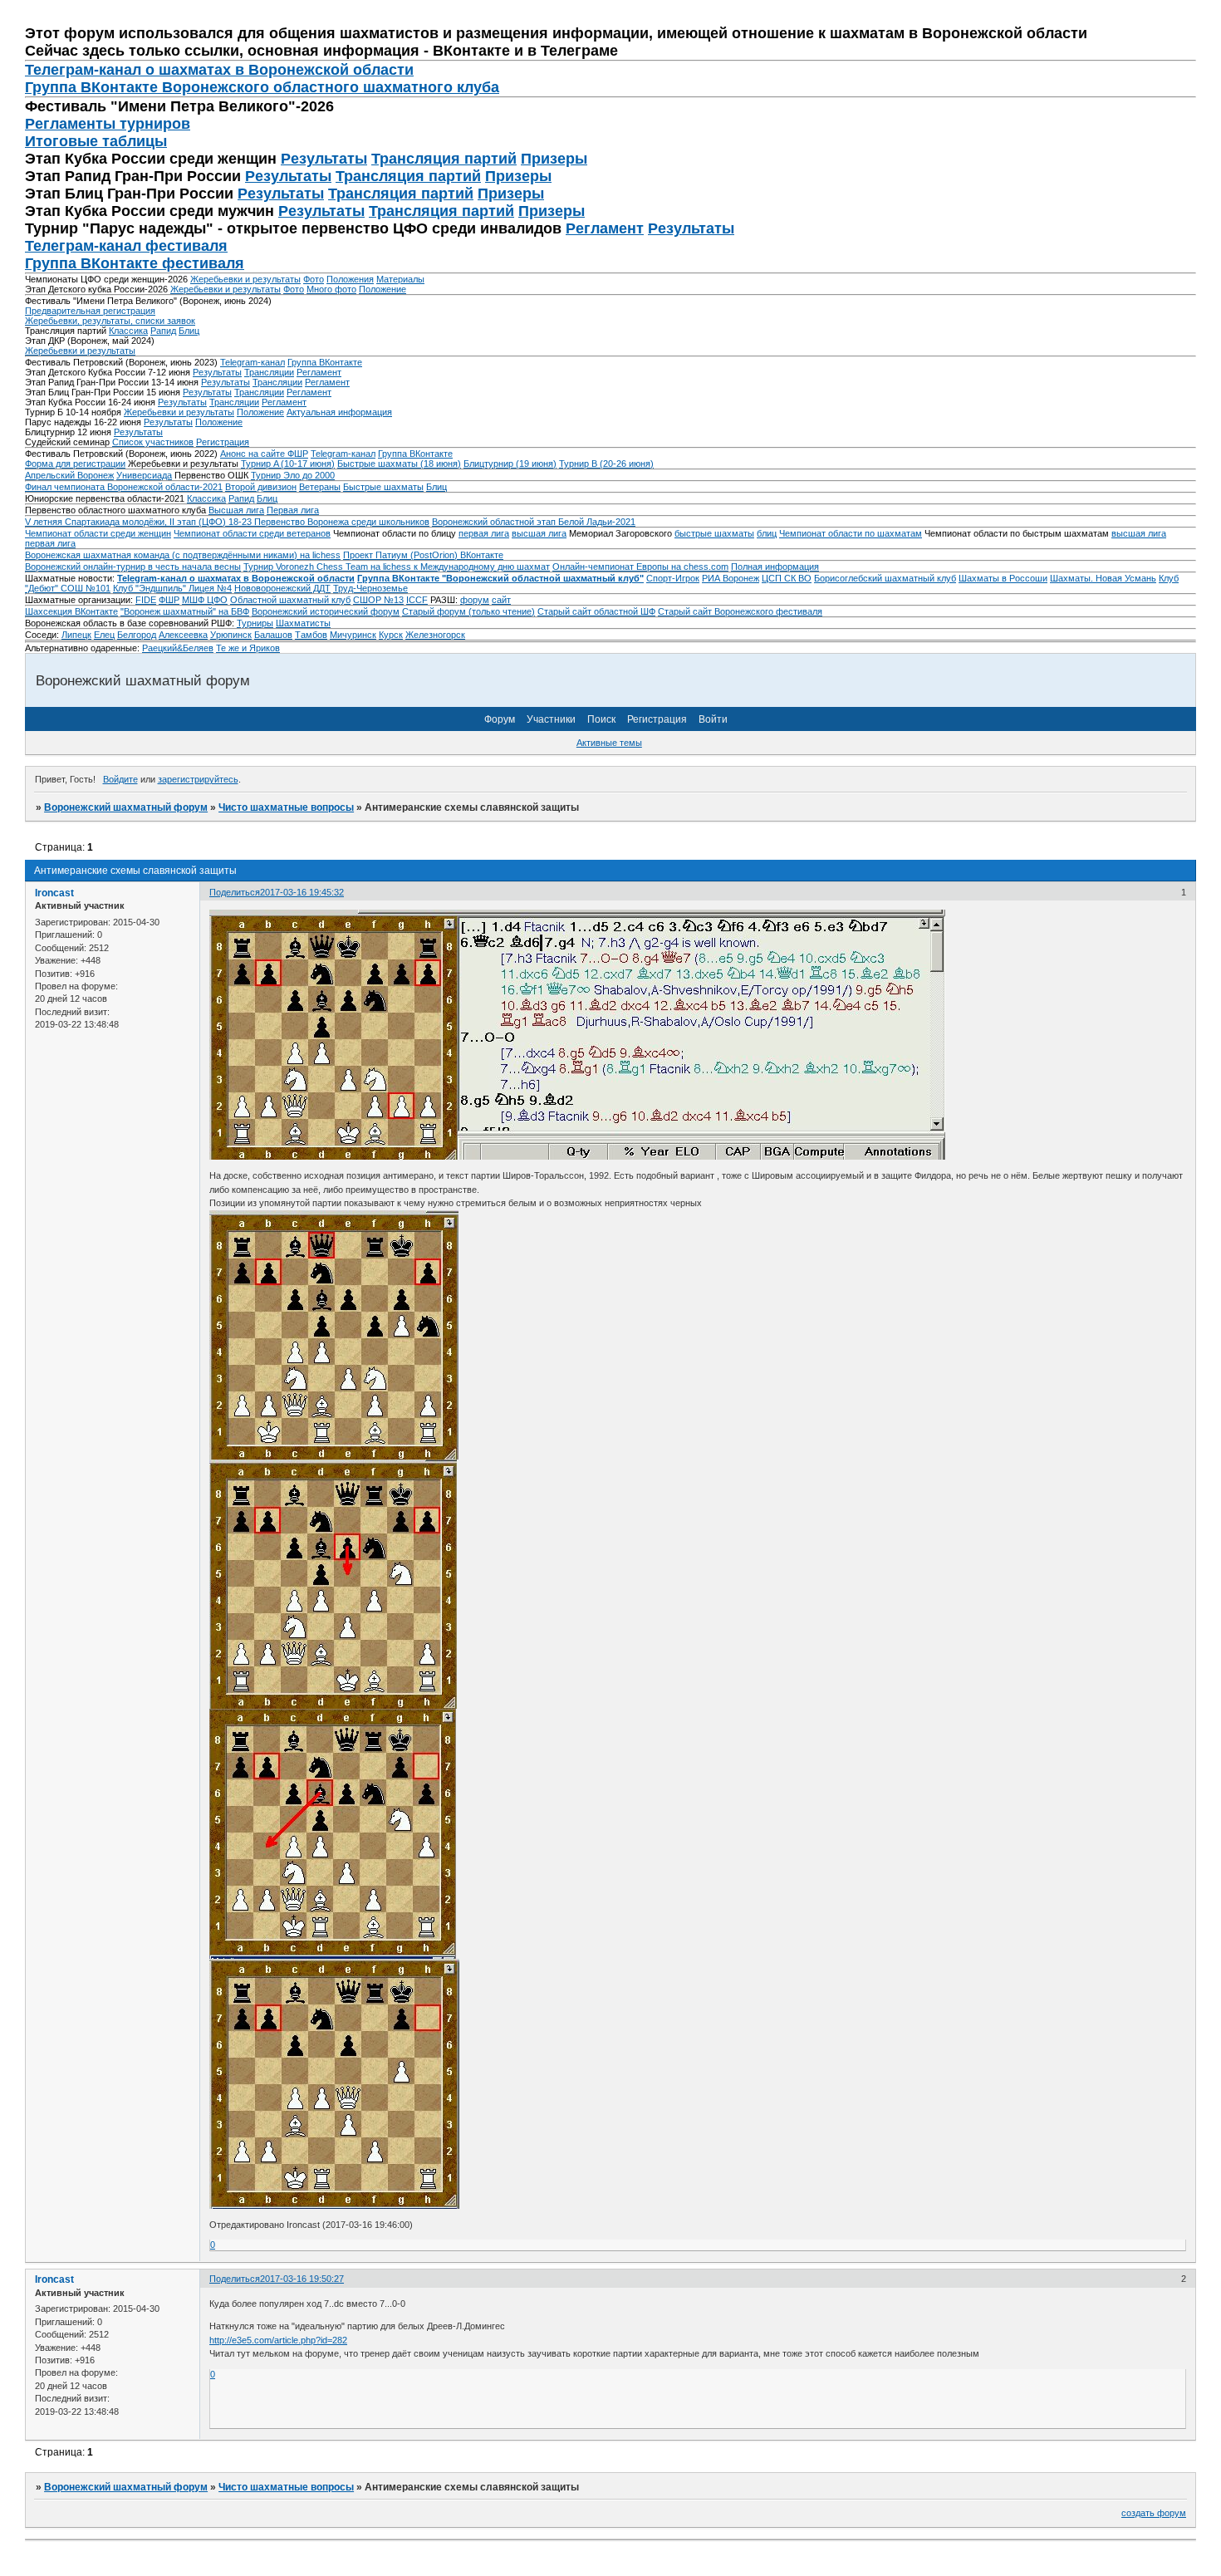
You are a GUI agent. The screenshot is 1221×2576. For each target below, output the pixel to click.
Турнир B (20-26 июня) (606, 464)
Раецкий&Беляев (178, 648)
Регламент (605, 228)
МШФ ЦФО (205, 600)
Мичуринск (353, 635)
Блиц (189, 331)
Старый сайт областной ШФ (596, 611)
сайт (501, 600)
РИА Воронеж (731, 578)
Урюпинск (231, 635)
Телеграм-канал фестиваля (126, 246)
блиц (767, 533)
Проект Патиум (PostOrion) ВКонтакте (423, 555)
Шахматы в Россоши (1003, 578)
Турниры (255, 623)
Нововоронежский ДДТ (282, 588)
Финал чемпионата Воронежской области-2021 (124, 487)
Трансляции (269, 372)
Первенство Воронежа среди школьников (342, 522)
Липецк (76, 635)
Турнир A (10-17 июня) (288, 464)
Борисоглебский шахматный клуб (885, 578)
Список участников (153, 442)
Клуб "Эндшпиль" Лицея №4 (172, 588)
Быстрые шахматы (383, 487)
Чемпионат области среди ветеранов (252, 533)
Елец (104, 635)
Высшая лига (236, 510)
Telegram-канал (253, 362)
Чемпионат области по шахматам (851, 533)
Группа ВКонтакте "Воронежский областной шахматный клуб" (500, 578)
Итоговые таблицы (96, 141)
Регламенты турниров (108, 124)
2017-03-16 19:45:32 (302, 892)
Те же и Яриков (248, 648)
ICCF (417, 600)
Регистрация (223, 442)
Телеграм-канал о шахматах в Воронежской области (219, 70)
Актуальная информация (339, 412)
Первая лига (293, 510)
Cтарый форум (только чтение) (468, 611)
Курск (391, 635)
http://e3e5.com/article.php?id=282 (278, 2340)
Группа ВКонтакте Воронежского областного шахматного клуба (262, 87)
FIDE (146, 600)
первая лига (484, 533)
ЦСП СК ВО (787, 578)
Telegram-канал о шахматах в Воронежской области (236, 578)
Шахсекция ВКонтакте (71, 611)
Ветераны (320, 487)
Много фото (331, 289)
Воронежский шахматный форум (126, 807)
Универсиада (144, 475)
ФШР (169, 600)
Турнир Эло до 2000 (293, 475)
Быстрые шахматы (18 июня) (399, 464)
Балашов (273, 635)
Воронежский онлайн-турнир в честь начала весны (133, 567)
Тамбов (311, 635)
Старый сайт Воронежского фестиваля (740, 611)
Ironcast (54, 893)
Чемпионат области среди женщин (98, 533)
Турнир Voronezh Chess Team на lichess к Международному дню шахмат (397, 567)
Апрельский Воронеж (69, 475)
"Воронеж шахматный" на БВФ (185, 611)
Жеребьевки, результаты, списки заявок (110, 321)
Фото (314, 279)
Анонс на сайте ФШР (264, 454)
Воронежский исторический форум (326, 611)
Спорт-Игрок (673, 578)
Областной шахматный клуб (290, 600)
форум (475, 600)
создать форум (1154, 2513)
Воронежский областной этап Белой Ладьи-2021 (534, 522)
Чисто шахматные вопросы (286, 807)
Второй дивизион (261, 487)
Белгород (137, 635)
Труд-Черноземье (370, 588)
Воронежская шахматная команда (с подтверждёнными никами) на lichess (183, 555)
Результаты (324, 159)
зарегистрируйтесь (198, 779)
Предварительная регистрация (90, 311)
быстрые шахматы (714, 533)
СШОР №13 (378, 600)
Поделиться (235, 892)
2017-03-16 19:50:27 (302, 2279)
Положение (382, 289)
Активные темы (609, 743)
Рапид (163, 331)
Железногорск (435, 635)
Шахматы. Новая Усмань (1103, 578)
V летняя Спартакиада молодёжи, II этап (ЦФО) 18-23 (140, 522)
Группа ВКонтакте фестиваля (135, 263)
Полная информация (775, 567)
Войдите (120, 779)
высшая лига (539, 533)
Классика (128, 331)
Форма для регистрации (75, 464)
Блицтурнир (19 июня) (510, 464)
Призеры (554, 159)
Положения (350, 279)
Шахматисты (303, 623)
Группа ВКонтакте (325, 362)
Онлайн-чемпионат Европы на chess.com (640, 567)
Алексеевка (183, 635)
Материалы (400, 279)
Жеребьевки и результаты (245, 279)
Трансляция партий (444, 159)
